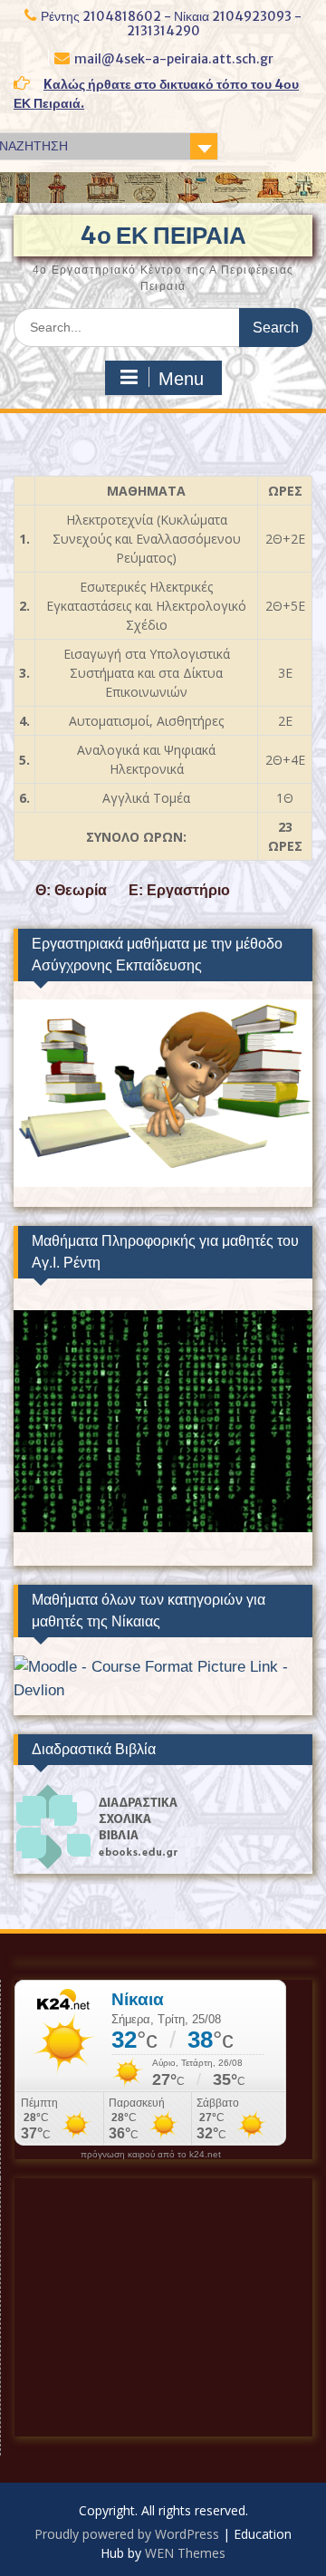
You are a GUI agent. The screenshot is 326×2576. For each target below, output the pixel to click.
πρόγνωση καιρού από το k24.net (151, 2155)
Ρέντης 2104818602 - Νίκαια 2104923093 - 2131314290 (171, 24)
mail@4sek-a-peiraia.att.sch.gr (174, 59)
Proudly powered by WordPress (127, 2534)
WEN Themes (185, 2553)
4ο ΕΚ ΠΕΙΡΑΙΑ (163, 235)
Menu (181, 379)
